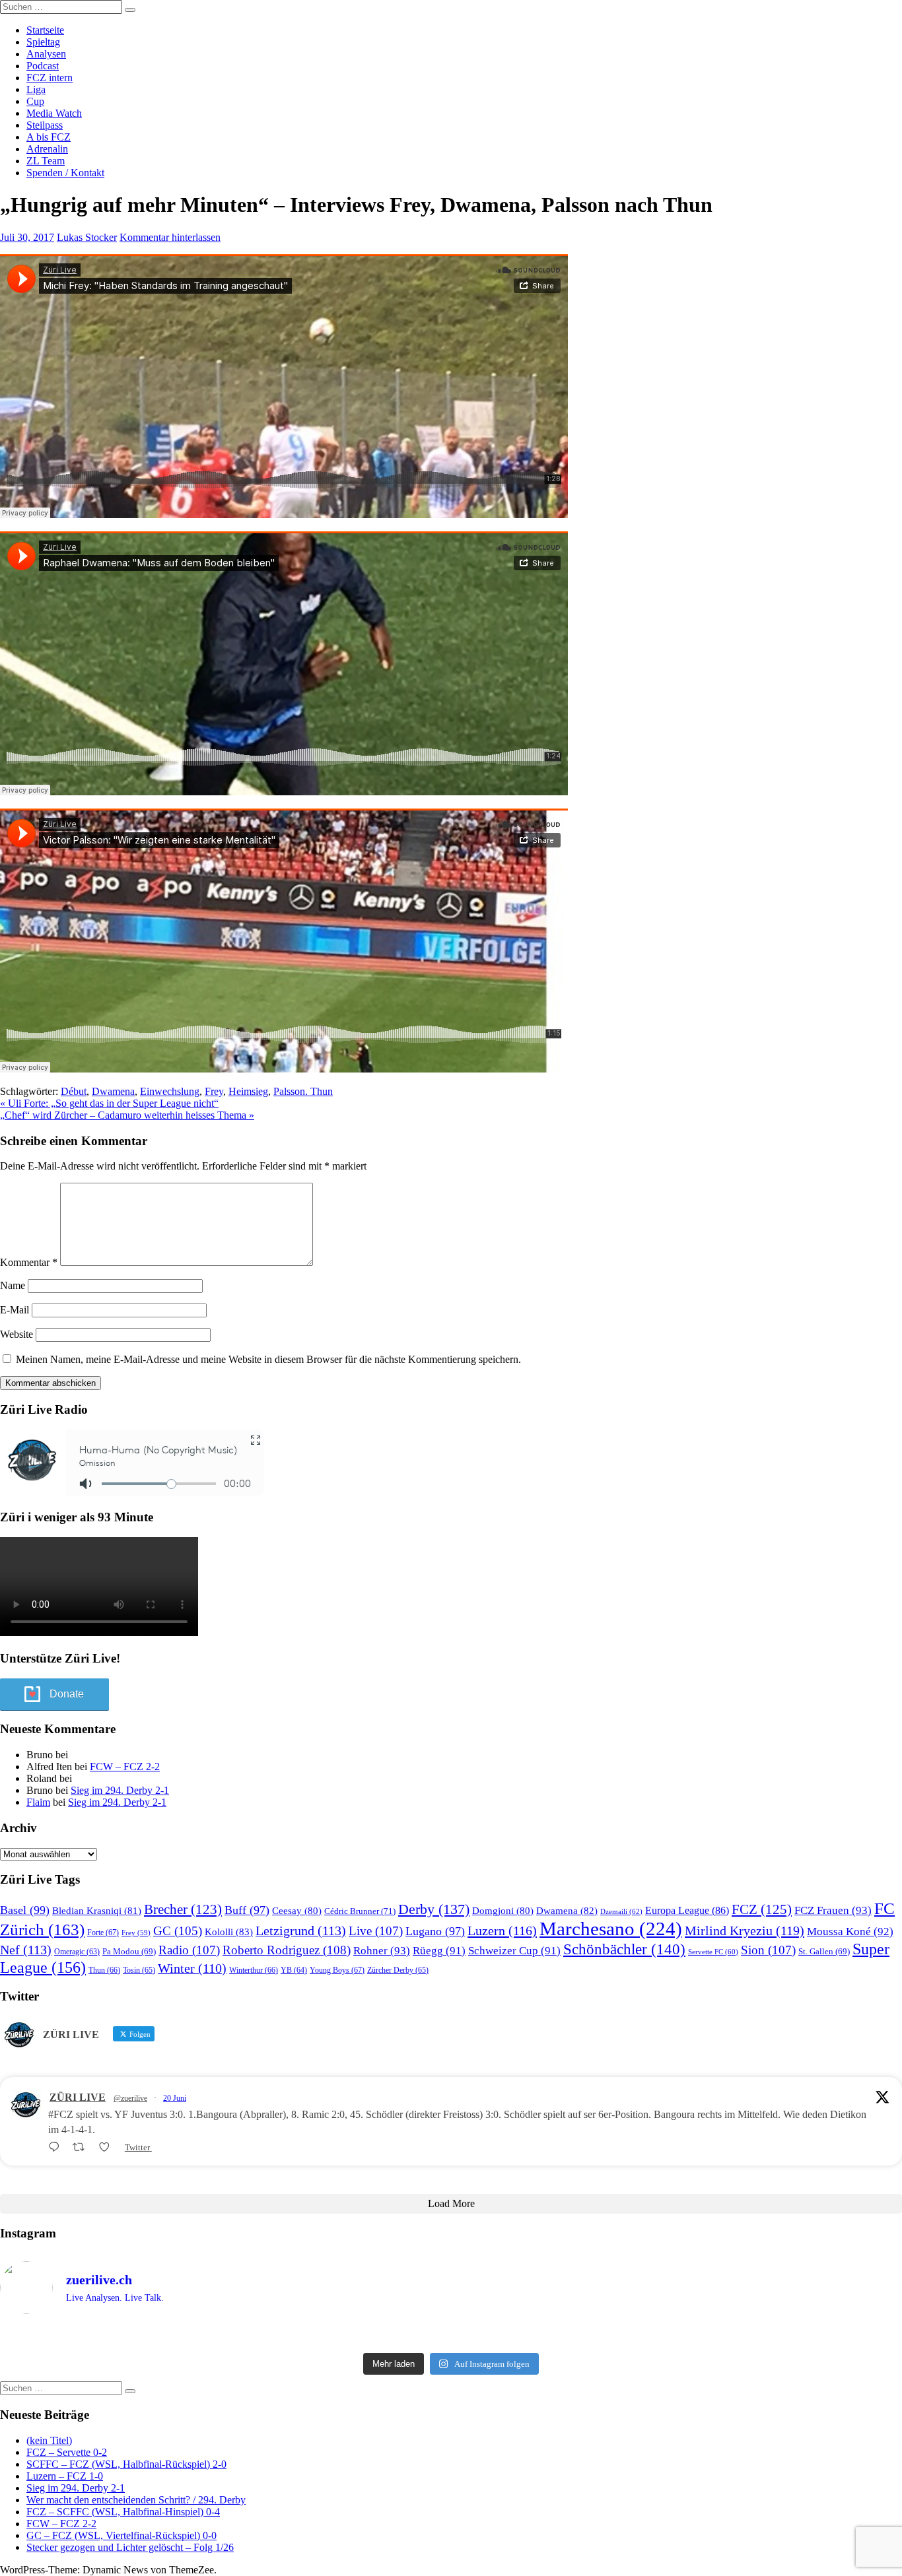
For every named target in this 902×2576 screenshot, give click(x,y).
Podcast (43, 66)
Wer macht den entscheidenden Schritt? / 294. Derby (136, 2500)
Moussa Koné (850, 1932)
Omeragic (77, 1952)
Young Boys (337, 1970)
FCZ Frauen (833, 1910)
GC (178, 1931)
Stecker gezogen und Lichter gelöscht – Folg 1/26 (130, 2547)
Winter (192, 1968)
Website (17, 1334)
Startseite (45, 30)
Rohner (382, 1951)
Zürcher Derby (398, 1970)
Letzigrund (301, 1931)
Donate (67, 1694)
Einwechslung (170, 1091)
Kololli (229, 1932)
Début (74, 1091)
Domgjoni (503, 1911)
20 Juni (175, 2098)
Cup (35, 101)
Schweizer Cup (514, 1951)
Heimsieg (248, 1091)
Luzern (502, 1931)
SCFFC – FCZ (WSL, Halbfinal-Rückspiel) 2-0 (126, 2464)
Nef (26, 1950)
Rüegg (439, 1951)
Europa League (687, 1910)
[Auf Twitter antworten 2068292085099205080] (57, 2147)
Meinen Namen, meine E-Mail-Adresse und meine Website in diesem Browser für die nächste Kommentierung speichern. (268, 1359)
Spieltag (43, 42)
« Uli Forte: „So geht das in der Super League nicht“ (109, 1103)
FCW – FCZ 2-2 (125, 1767)
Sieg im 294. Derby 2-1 (120, 1790)
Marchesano (611, 1929)
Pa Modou (129, 1951)
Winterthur (254, 1970)
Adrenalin (47, 149)
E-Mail (15, 1310)
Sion (768, 1950)
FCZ (762, 1909)
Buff (247, 1910)
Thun (104, 1970)
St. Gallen (824, 1951)
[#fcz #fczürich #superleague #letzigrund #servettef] (451, 2336)
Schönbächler (624, 1949)
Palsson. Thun (303, 1091)
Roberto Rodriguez (287, 1950)
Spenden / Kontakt (65, 173)
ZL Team (46, 161)
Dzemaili (621, 1911)
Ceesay (297, 1911)
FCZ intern (50, 78)
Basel (25, 1910)
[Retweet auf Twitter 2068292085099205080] (83, 2147)
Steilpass (45, 125)
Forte (103, 1932)
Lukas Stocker (87, 237)
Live (376, 1931)
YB (294, 1970)
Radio (189, 1950)
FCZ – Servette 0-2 (67, 2452)
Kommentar (29, 1262)
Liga (36, 89)
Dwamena (113, 1091)
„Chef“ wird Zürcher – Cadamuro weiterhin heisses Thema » (127, 1115)
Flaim (38, 1802)
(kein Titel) (49, 2440)
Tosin (139, 1970)
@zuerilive (130, 2098)
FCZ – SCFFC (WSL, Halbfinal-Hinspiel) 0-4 (123, 2512)
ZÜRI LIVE (78, 2097)
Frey (214, 1091)
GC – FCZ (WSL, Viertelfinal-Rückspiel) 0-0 (121, 2535)
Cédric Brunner (360, 1911)
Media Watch (54, 113)
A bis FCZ (49, 137)
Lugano (435, 1931)
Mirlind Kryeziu (745, 1931)
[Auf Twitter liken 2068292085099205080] (108, 2147)
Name (13, 1285)
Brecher (183, 1909)
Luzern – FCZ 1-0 (65, 2476)
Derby (434, 1909)
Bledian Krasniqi (97, 1911)
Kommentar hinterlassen (170, 237)
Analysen (46, 54)
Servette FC (713, 1952)
